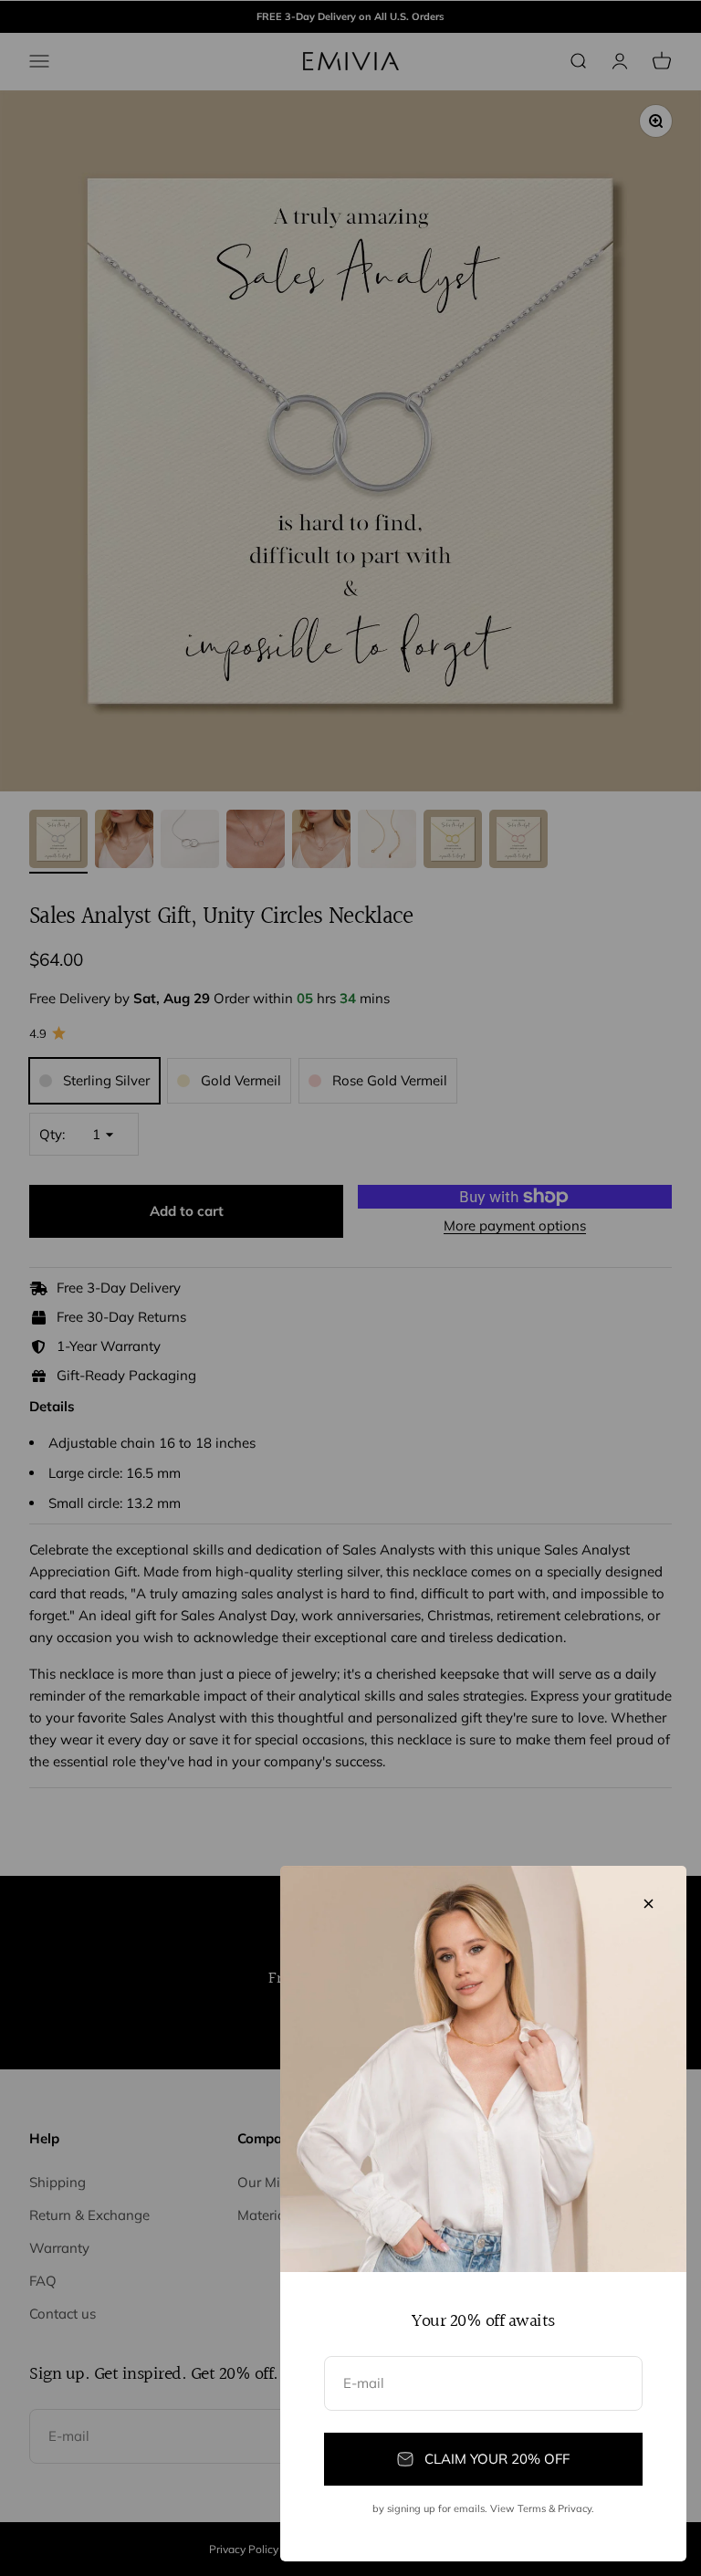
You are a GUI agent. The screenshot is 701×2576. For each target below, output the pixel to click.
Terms (532, 2508)
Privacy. (576, 2508)
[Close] (649, 1904)
